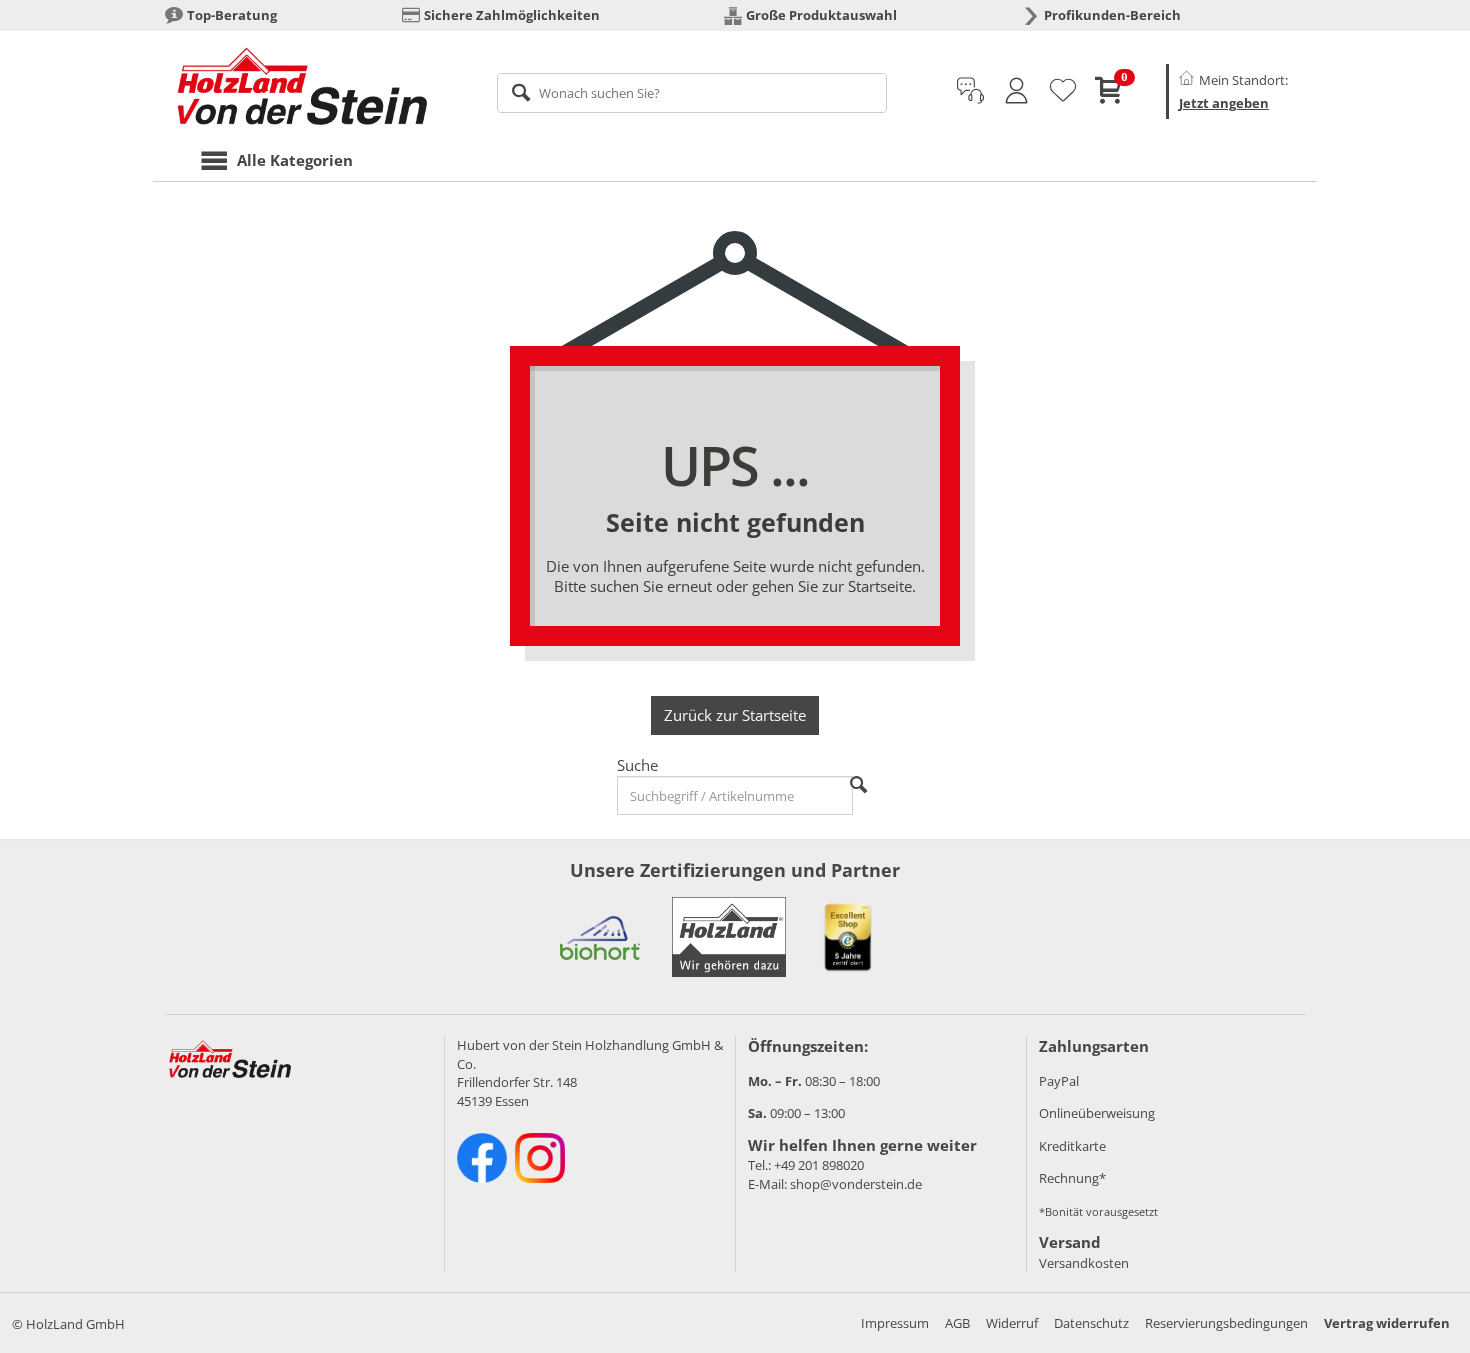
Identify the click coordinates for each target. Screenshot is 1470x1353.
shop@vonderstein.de (856, 1184)
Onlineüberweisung (1097, 1113)
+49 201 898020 (819, 1165)
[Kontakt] (970, 91)
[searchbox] (692, 93)
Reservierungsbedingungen (1226, 1323)
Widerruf (1012, 1323)
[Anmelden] (1016, 91)
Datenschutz (1091, 1323)
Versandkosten (1084, 1263)
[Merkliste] (1063, 91)
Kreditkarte (1072, 1146)
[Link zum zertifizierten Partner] (600, 937)
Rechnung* (1072, 1178)
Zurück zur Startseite (735, 715)
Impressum (895, 1323)
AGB (957, 1323)
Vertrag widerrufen (1387, 1323)
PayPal (1059, 1081)
